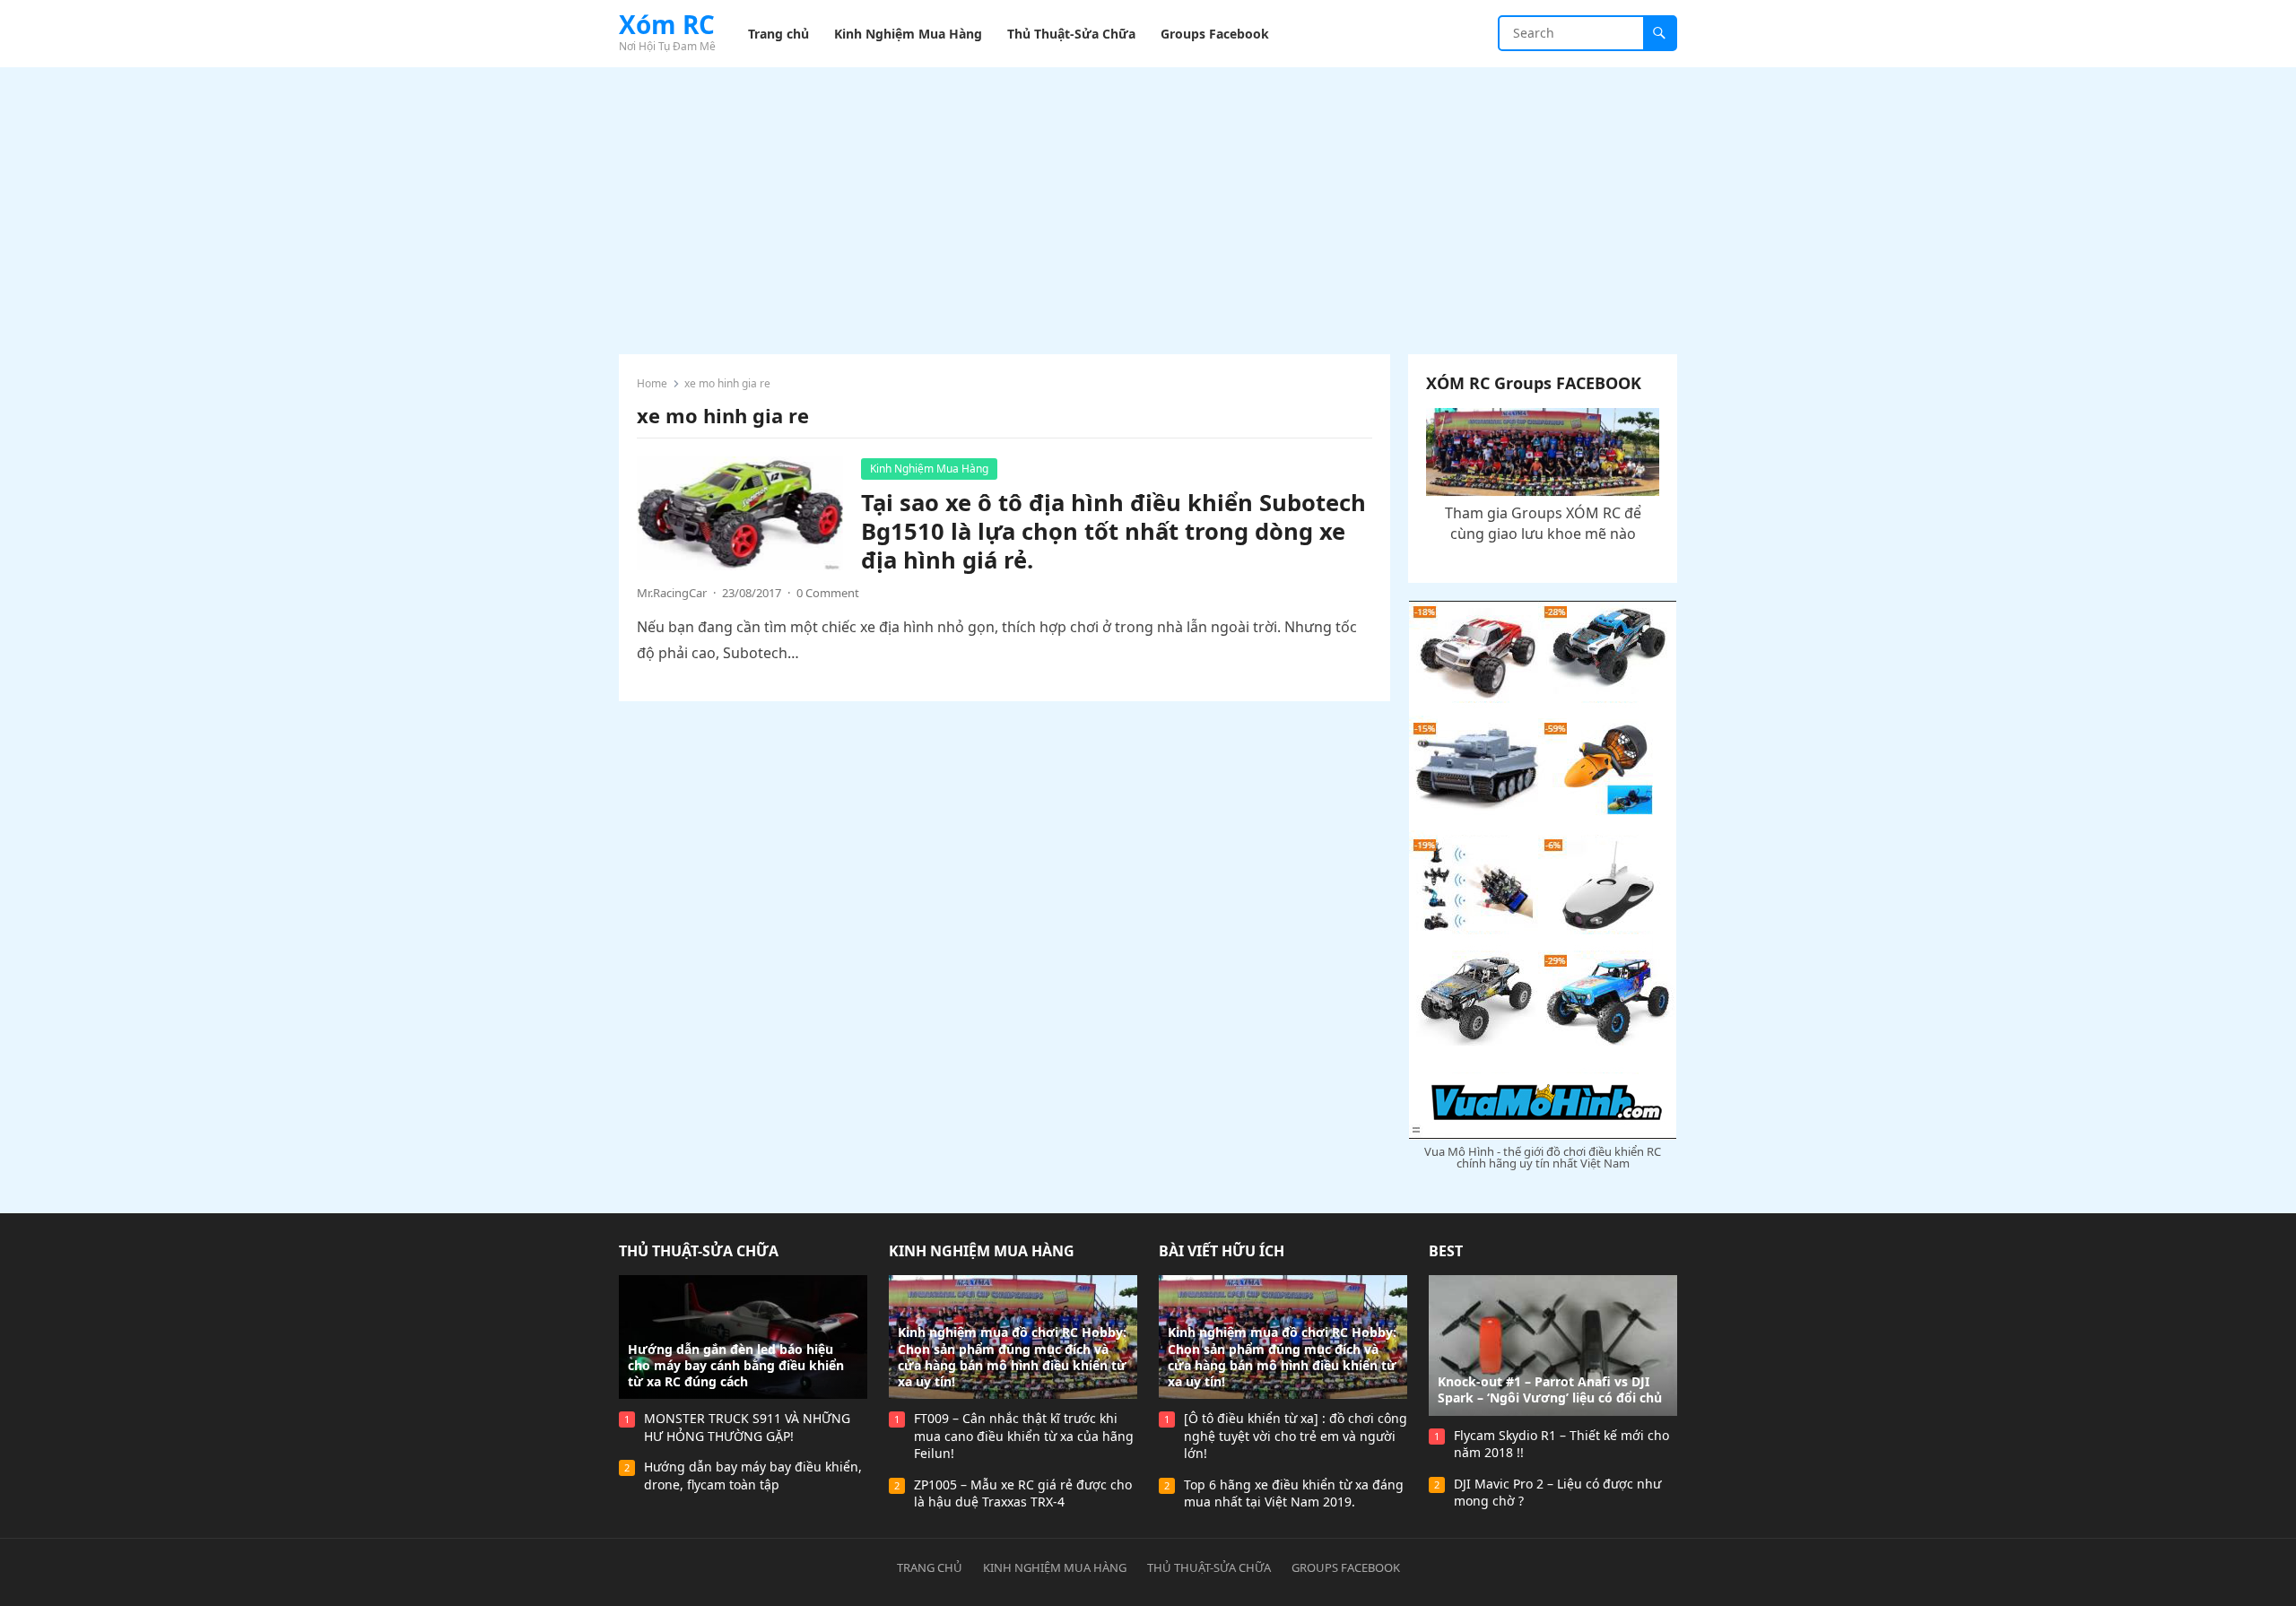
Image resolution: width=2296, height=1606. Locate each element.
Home (652, 383)
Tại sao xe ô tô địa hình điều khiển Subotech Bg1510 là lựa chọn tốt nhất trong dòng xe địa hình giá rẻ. (1113, 531)
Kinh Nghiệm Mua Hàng (929, 469)
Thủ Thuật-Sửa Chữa (699, 1251)
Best (1446, 1251)
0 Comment (828, 593)
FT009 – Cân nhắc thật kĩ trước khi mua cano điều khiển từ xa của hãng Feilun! (1024, 1436)
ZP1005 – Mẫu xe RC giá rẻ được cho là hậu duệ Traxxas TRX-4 (1023, 1493)
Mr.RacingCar (672, 593)
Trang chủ (930, 1567)
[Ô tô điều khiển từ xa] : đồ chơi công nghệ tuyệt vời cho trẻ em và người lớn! (1296, 1436)
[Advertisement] (1148, 202)
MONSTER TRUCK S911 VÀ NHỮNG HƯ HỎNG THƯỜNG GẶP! (747, 1427)
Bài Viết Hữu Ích (1222, 1251)
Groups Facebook (1346, 1567)
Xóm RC (667, 24)
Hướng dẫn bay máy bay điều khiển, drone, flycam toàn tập (753, 1476)
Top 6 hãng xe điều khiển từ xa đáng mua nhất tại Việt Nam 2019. (1294, 1493)
